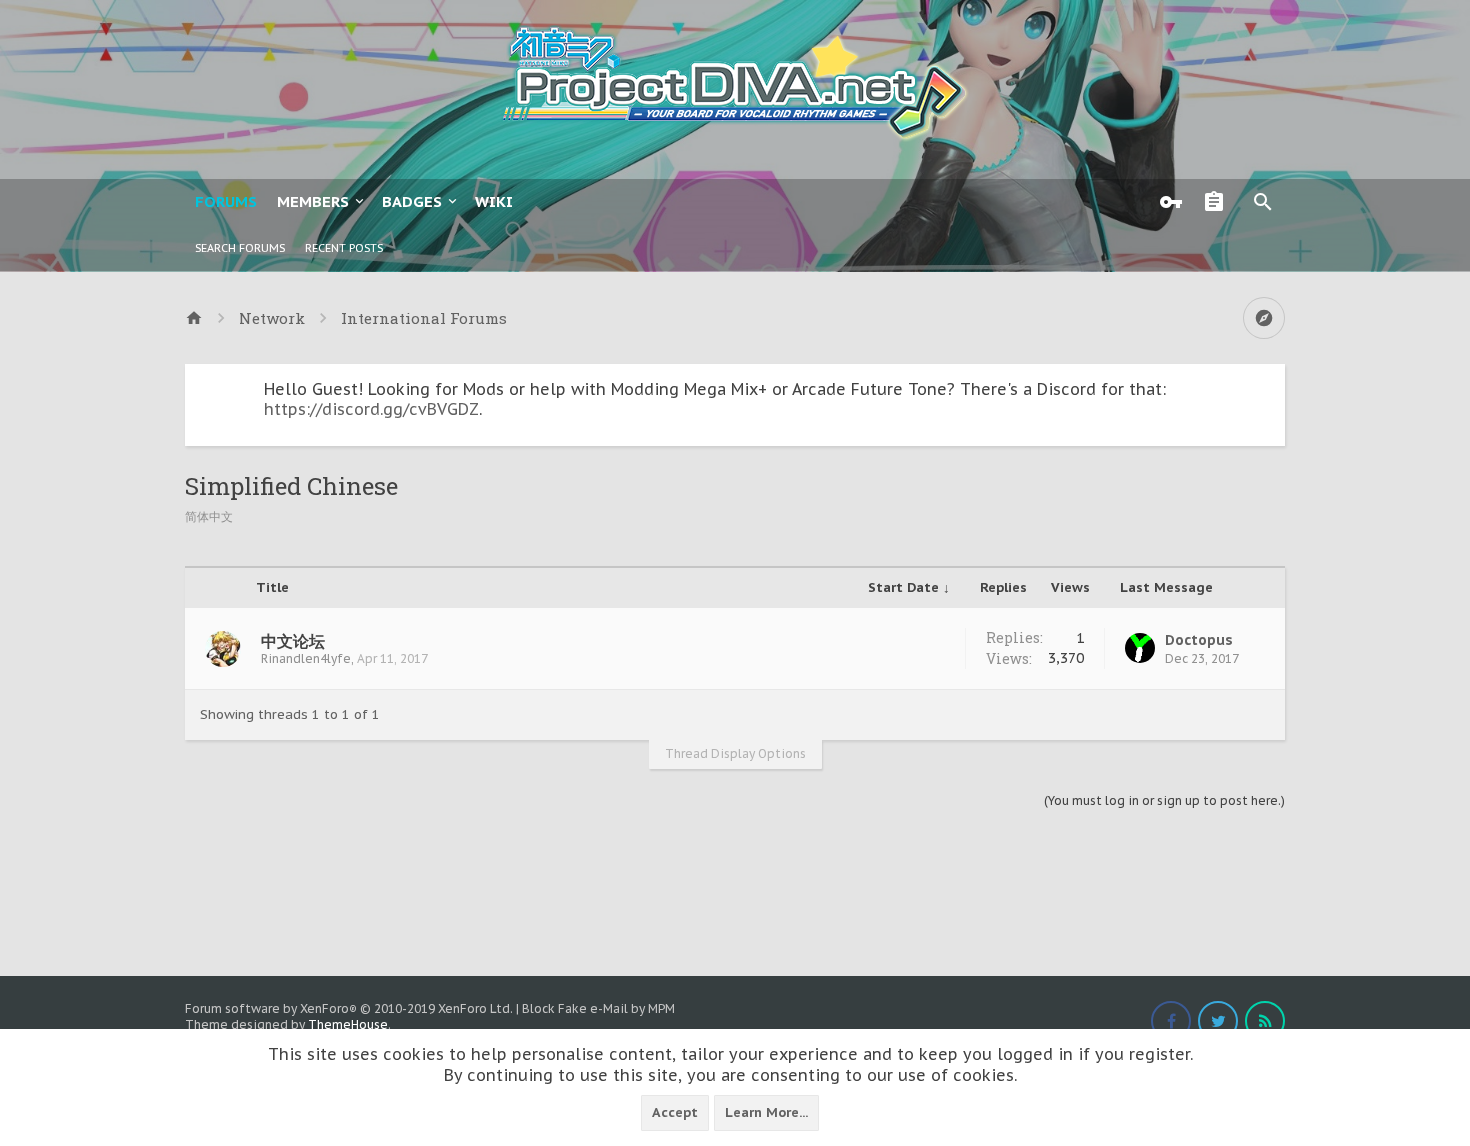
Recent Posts (344, 248)
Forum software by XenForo (349, 1008)
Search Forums (240, 248)
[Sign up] (1219, 202)
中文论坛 (293, 641)
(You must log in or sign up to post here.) (1164, 800)
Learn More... (766, 1112)
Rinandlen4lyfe (306, 658)
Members (313, 201)
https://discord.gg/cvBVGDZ (371, 409)
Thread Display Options (735, 753)
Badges (412, 201)
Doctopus (1199, 640)
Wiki (494, 201)
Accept (675, 1112)
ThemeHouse (348, 1024)
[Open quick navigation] (1264, 318)
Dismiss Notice (1272, 384)
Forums (226, 201)
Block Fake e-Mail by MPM (598, 1008)
